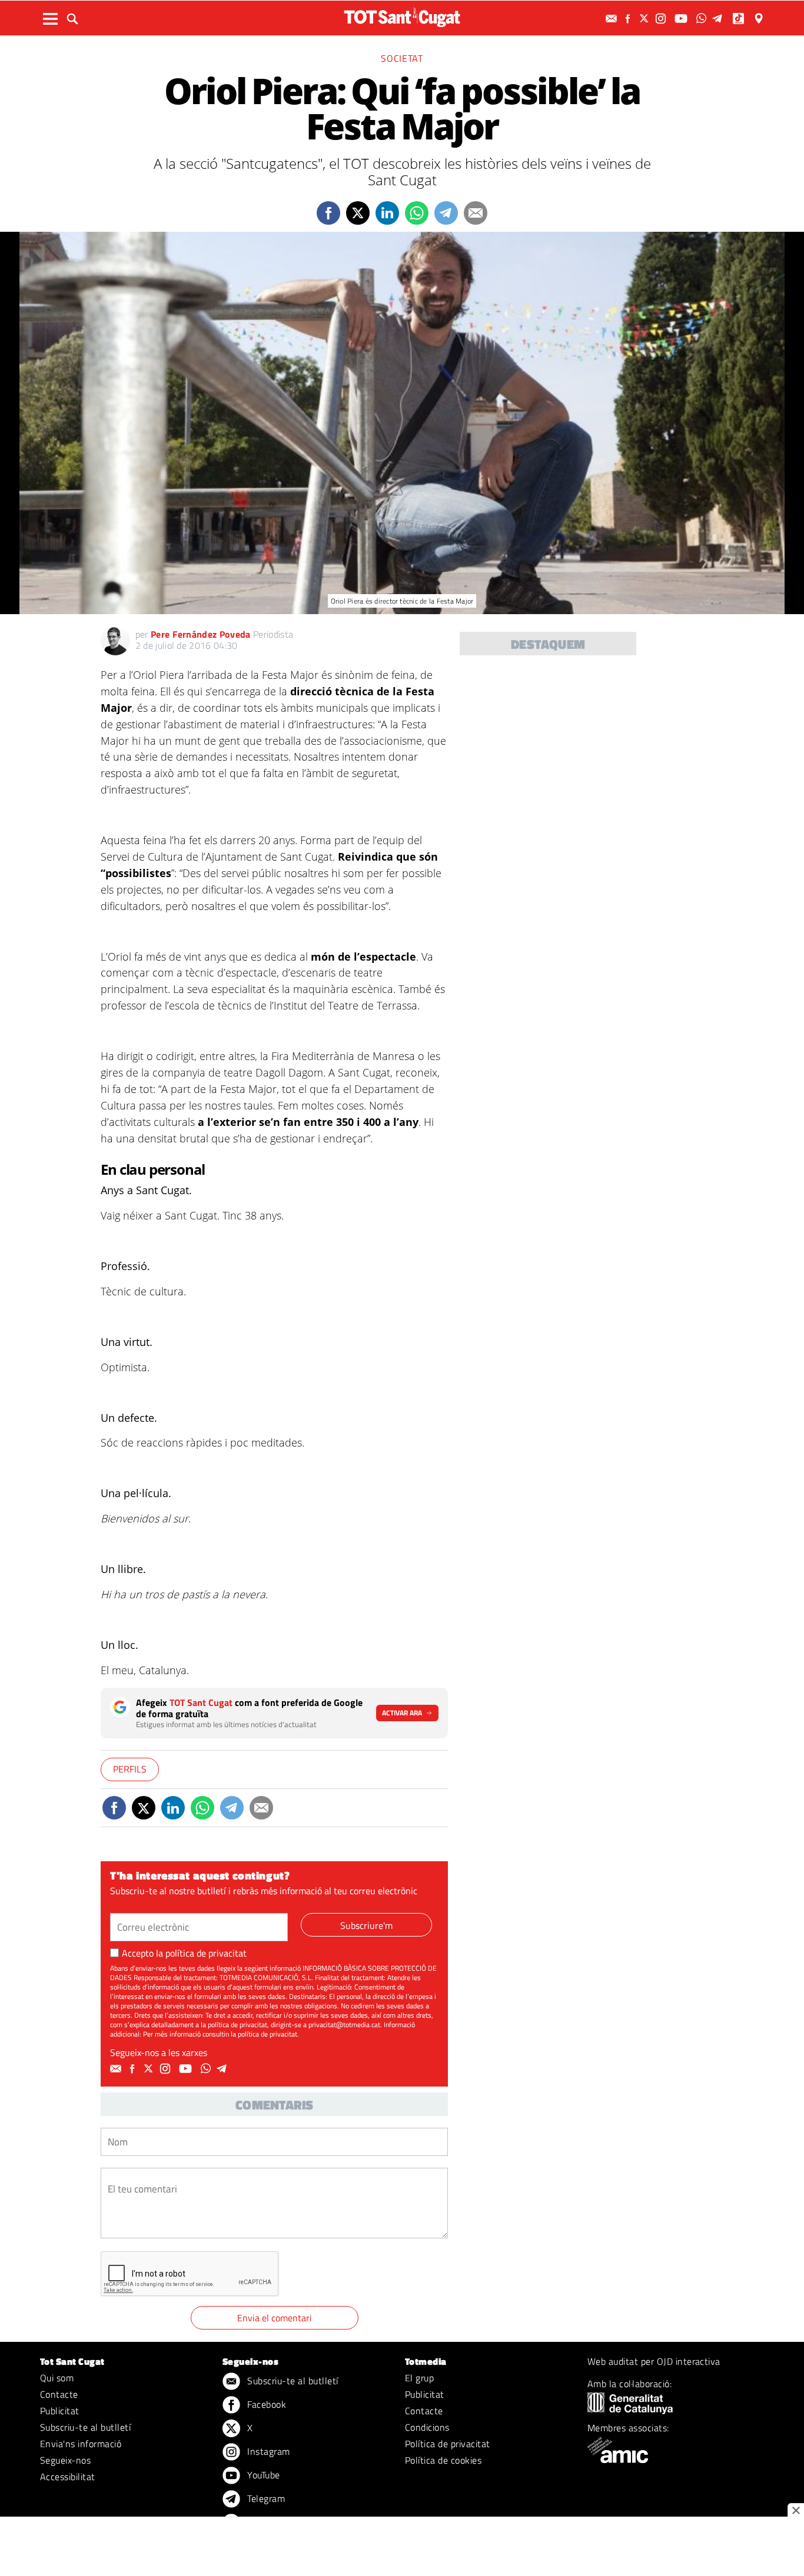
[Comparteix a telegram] (446, 213)
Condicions (427, 2427)
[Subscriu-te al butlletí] (613, 19)
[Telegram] (719, 19)
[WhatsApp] (703, 19)
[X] (646, 19)
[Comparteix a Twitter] (358, 213)
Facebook (265, 2404)
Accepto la (184, 1953)
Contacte (59, 2394)
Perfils (130, 1769)
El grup (419, 2378)
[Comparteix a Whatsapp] (417, 213)
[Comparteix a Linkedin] (387, 213)
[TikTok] (740, 19)
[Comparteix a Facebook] (328, 213)
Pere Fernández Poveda (201, 634)
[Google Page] (760, 19)
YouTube (263, 2475)
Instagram (268, 2451)
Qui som (57, 2378)
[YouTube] (682, 19)
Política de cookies (443, 2460)
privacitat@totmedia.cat (344, 2025)
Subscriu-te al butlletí (85, 2427)
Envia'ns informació (81, 2444)
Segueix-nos (65, 2460)
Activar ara (402, 1713)
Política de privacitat (448, 2444)
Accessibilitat (68, 2477)
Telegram (265, 2498)
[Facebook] (629, 19)
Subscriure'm (366, 1925)
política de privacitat (206, 1953)
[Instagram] (662, 19)
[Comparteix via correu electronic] (476, 213)
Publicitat (60, 2411)
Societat (402, 58)
